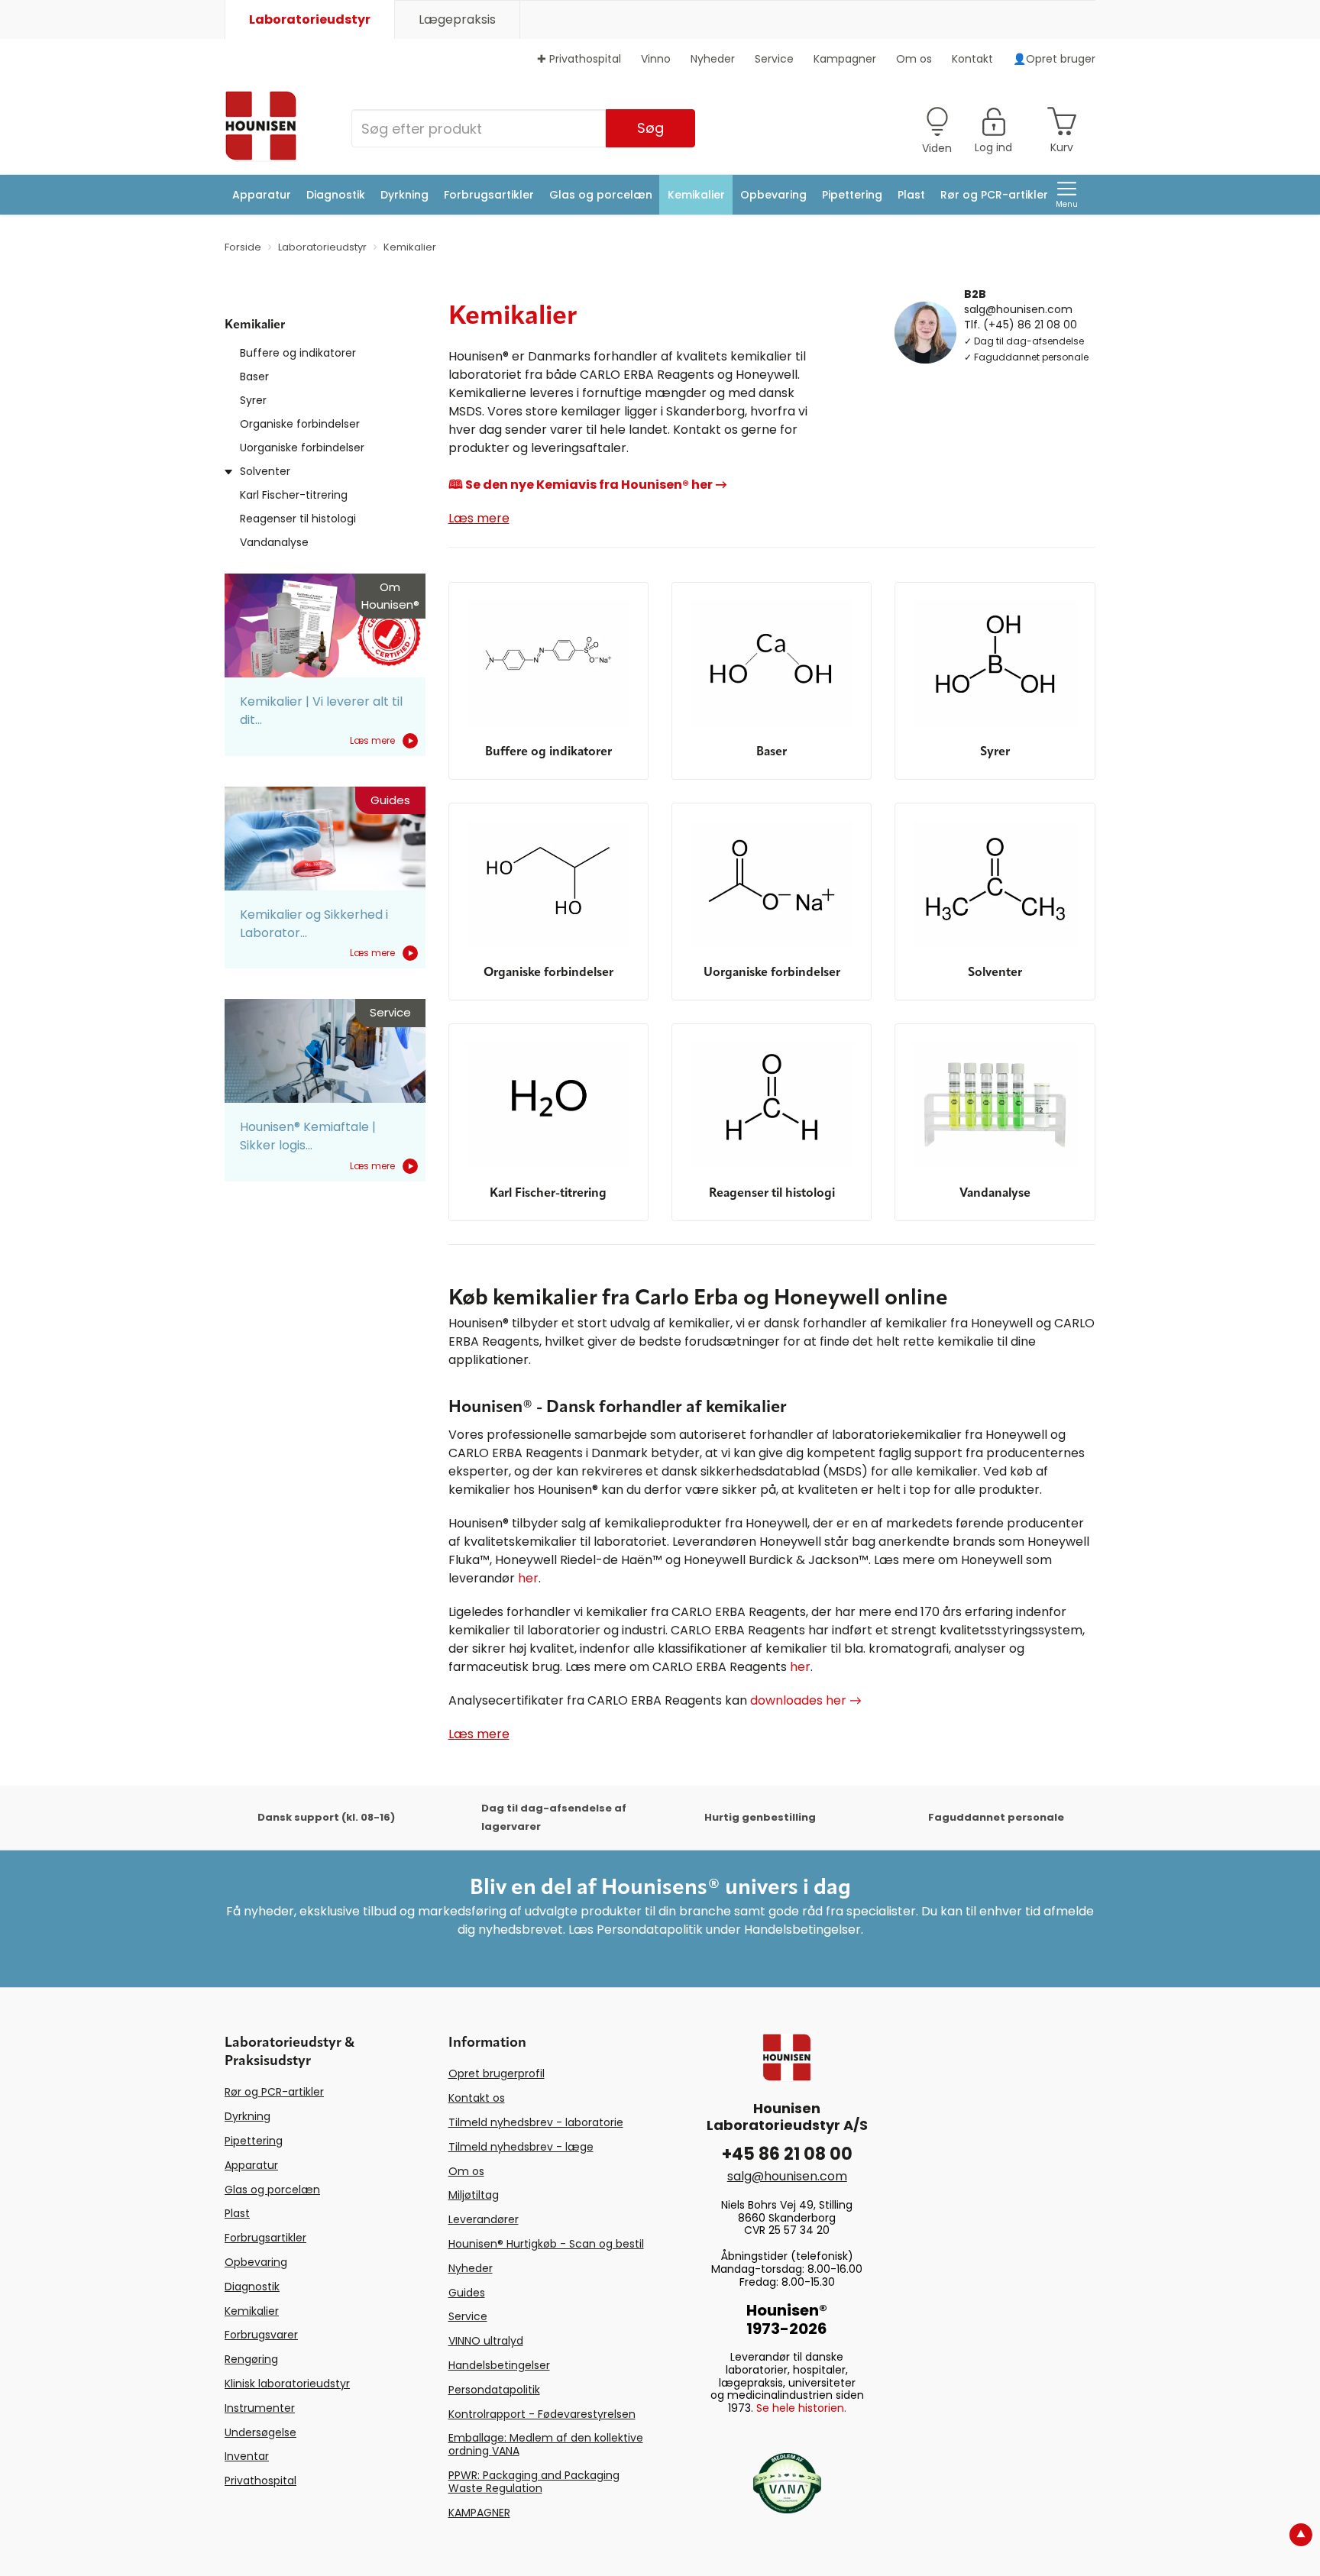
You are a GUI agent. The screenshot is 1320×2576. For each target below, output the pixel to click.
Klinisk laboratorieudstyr (287, 2384)
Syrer (253, 400)
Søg (650, 128)
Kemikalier (696, 195)
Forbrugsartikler (489, 195)
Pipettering (852, 195)
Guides (467, 2293)
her (528, 1578)
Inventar (247, 2456)
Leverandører (484, 2219)
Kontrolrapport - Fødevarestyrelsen (542, 2414)
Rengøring (251, 2359)
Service (774, 59)
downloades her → (806, 1700)
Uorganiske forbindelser (302, 448)
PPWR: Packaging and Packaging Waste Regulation (534, 2482)
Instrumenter (260, 2408)
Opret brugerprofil (497, 2073)
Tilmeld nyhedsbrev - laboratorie (536, 2122)
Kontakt (972, 59)
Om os (914, 59)
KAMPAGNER (479, 2513)
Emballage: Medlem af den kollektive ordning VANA (546, 2444)
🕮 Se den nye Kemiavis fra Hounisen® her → (588, 485)
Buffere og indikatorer (298, 353)
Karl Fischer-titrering (294, 495)
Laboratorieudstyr (310, 19)
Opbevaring (773, 195)
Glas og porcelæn (601, 195)
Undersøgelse (260, 2432)
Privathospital (260, 2481)
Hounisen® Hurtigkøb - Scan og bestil (546, 2244)
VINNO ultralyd (486, 2341)
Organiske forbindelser (300, 424)
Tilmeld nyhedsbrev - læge (521, 2147)
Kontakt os (477, 2098)
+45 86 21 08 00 (787, 2154)
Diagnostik (336, 195)
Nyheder (713, 59)
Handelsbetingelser (499, 2365)
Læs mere (372, 740)
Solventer (265, 471)
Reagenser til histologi (298, 519)
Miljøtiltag (474, 2195)
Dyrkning (404, 195)
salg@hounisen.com (1018, 309)
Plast (911, 195)
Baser (254, 377)
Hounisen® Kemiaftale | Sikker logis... (308, 1136)
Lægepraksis (457, 19)
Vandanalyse (274, 542)
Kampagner (845, 59)
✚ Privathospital (579, 59)
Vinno (656, 59)
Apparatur (262, 195)
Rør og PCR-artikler (994, 195)
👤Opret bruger (1054, 59)
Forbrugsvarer (261, 2335)
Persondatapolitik (494, 2390)
